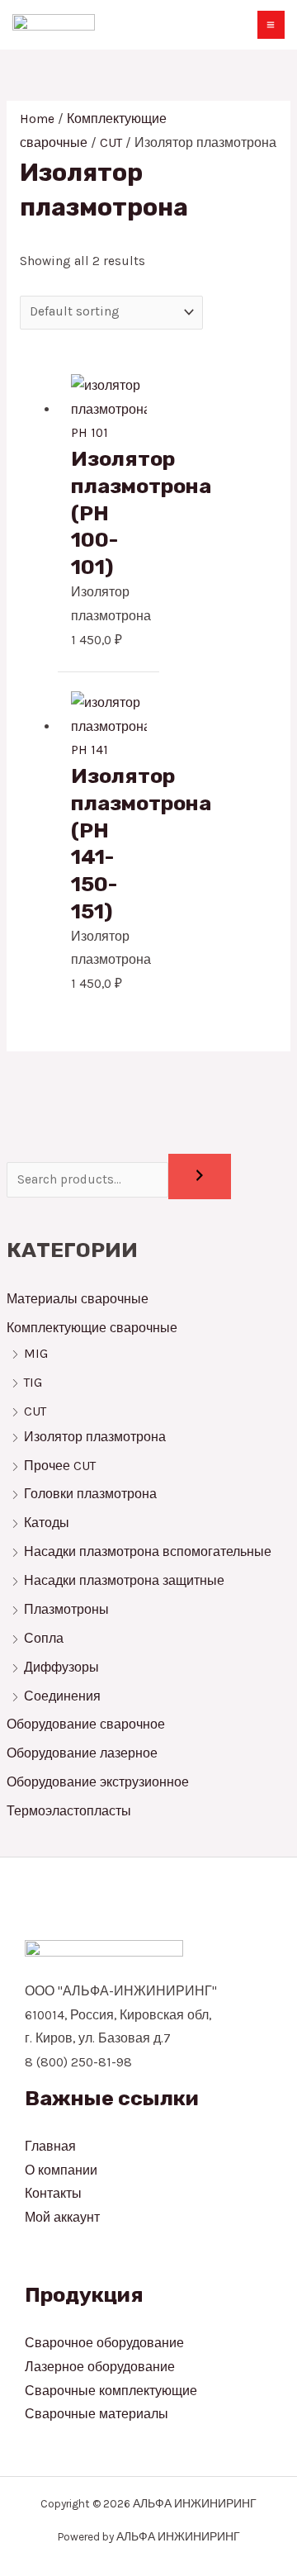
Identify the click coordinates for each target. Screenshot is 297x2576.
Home (37, 119)
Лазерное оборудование (100, 2367)
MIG (36, 1354)
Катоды (47, 1523)
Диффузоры (61, 1668)
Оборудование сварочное (86, 1724)
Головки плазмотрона (90, 1494)
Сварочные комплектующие (111, 2391)
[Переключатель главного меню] (271, 24)
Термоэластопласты (69, 1811)
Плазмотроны (66, 1610)
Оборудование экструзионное (98, 1782)
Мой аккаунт (62, 2218)
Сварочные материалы (97, 2414)
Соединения (64, 1696)
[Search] (200, 1177)
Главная (50, 2147)
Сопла (44, 1639)
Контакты (53, 2194)
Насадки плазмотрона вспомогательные (148, 1552)
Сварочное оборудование (104, 2343)
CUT (35, 1411)
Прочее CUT (60, 1466)
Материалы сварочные (78, 1299)
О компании (61, 2170)
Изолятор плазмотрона (95, 1437)
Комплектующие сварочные (92, 1328)
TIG (33, 1383)
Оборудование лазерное (82, 1753)
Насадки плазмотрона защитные (124, 1581)
